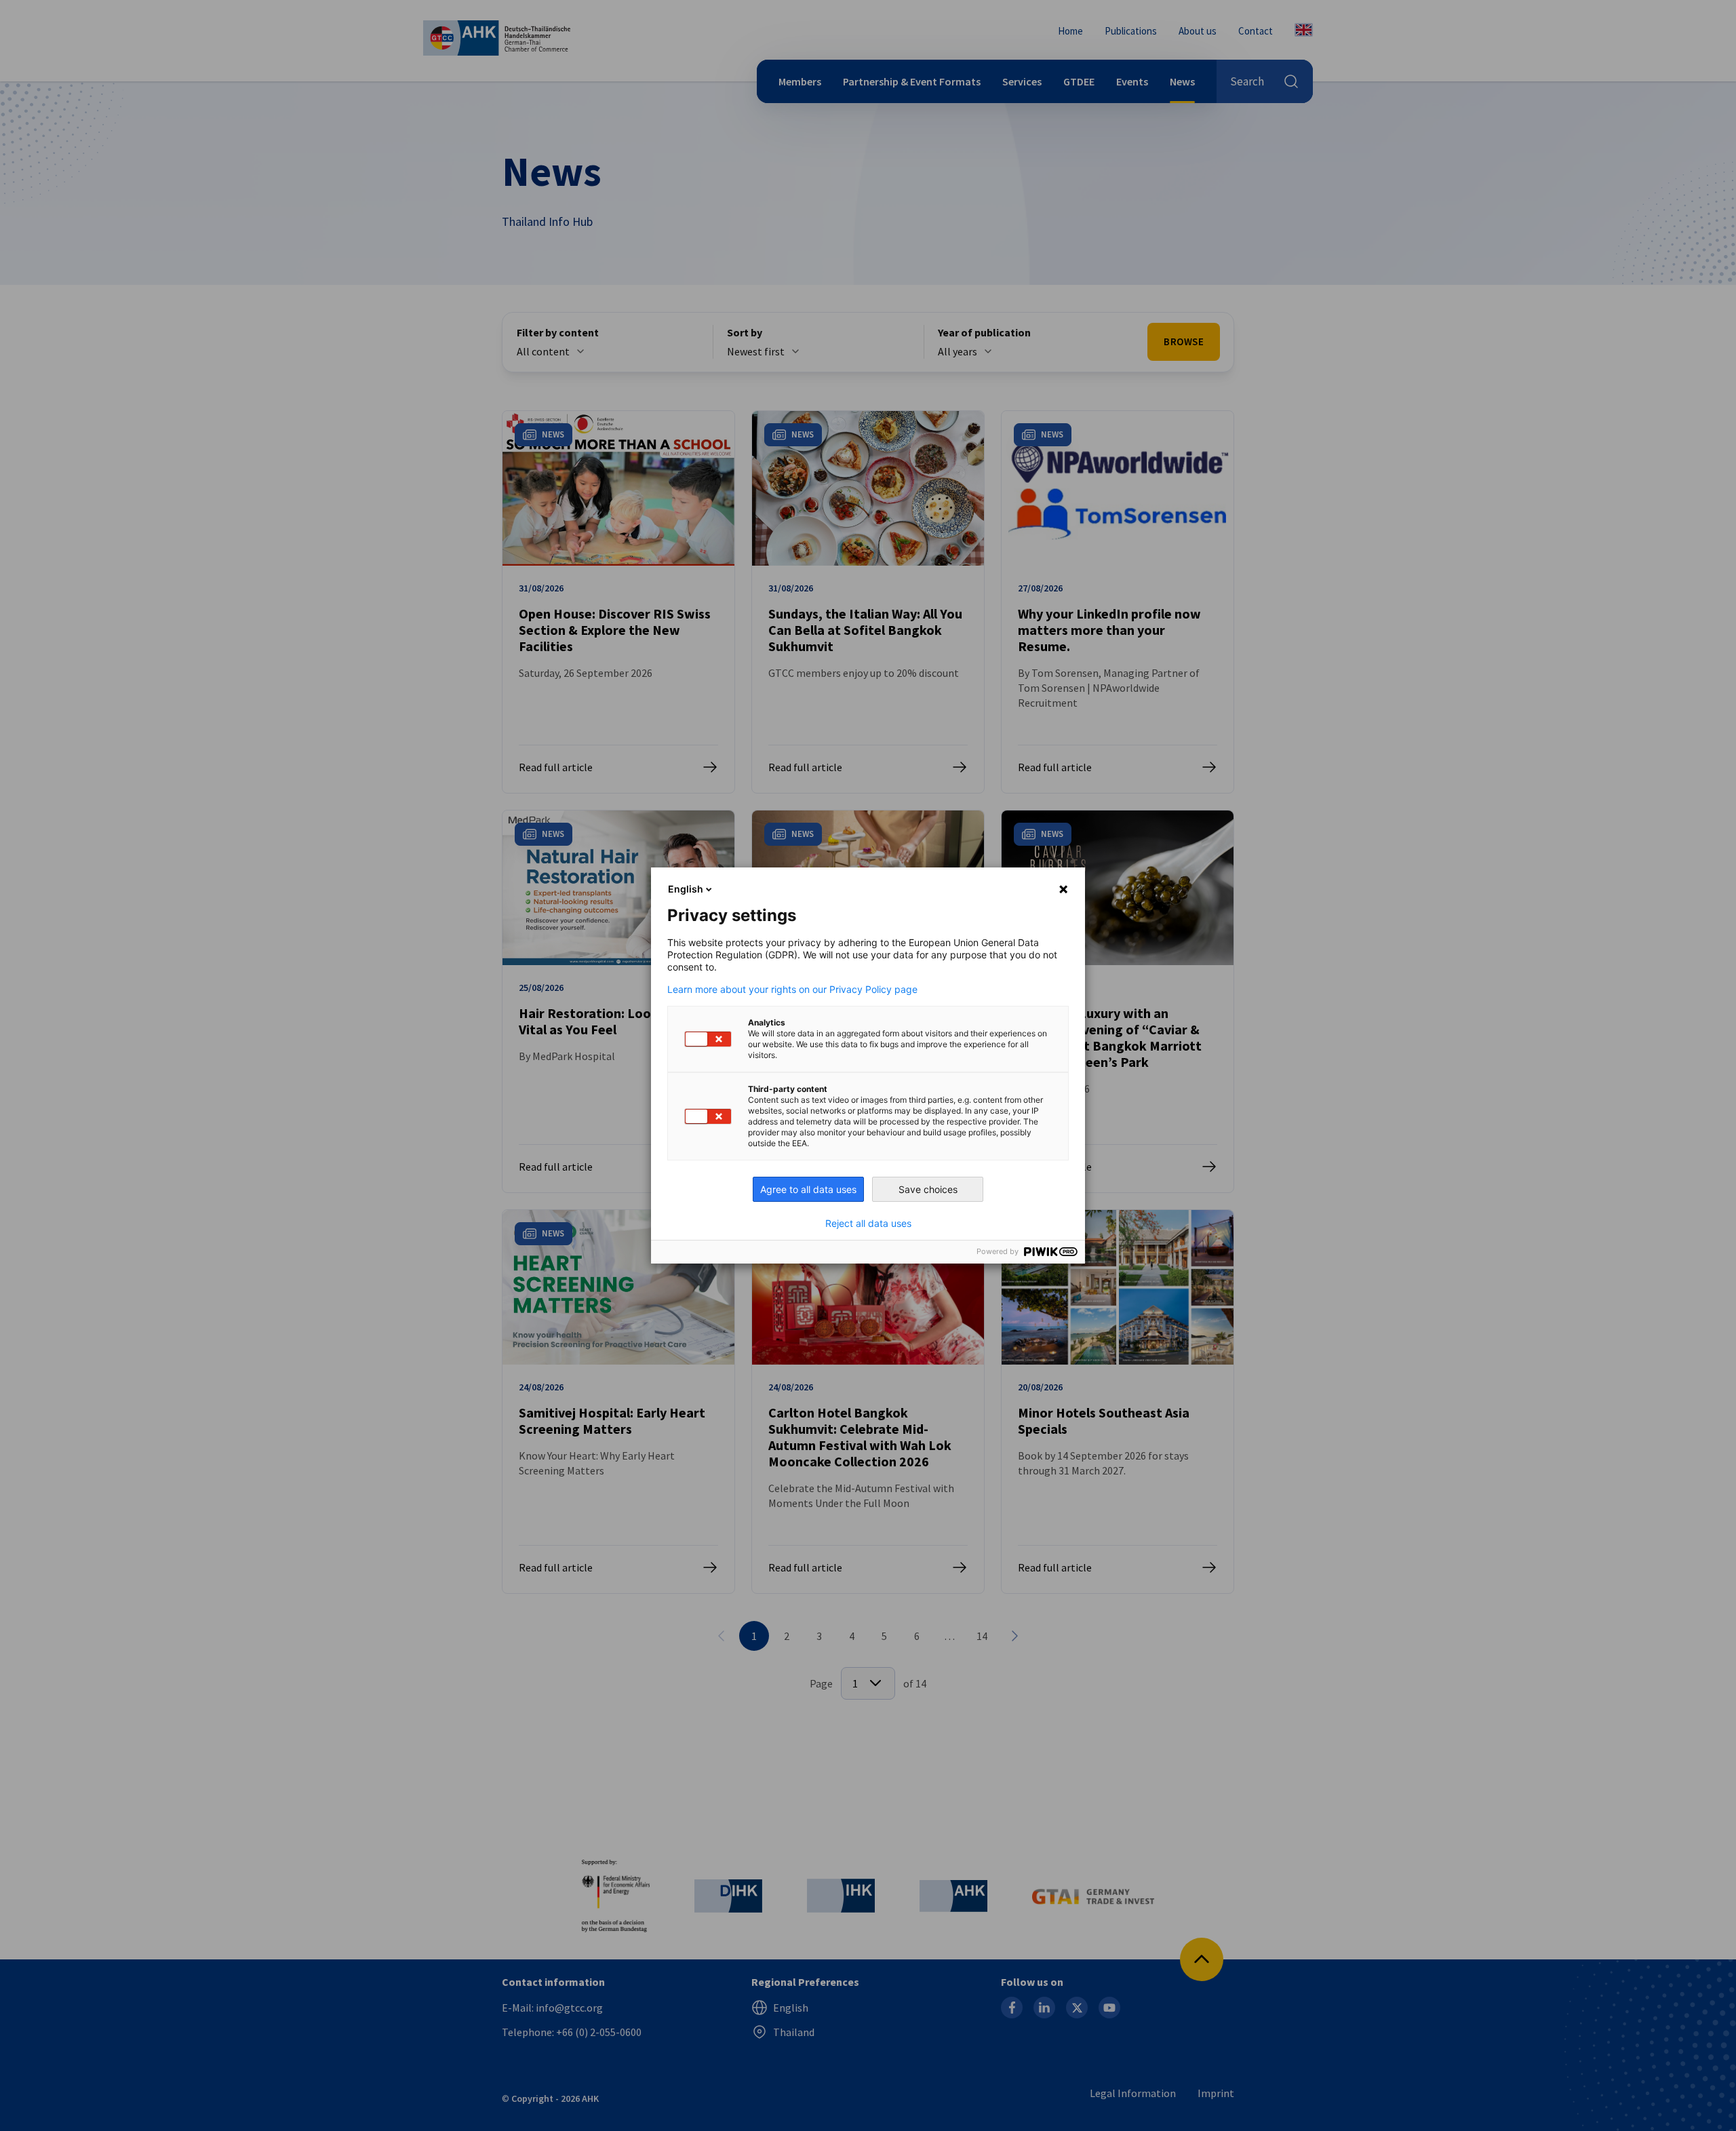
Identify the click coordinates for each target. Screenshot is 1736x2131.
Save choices (928, 1189)
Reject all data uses (868, 1224)
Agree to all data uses (808, 1189)
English (686, 889)
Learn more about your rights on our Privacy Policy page (792, 990)
